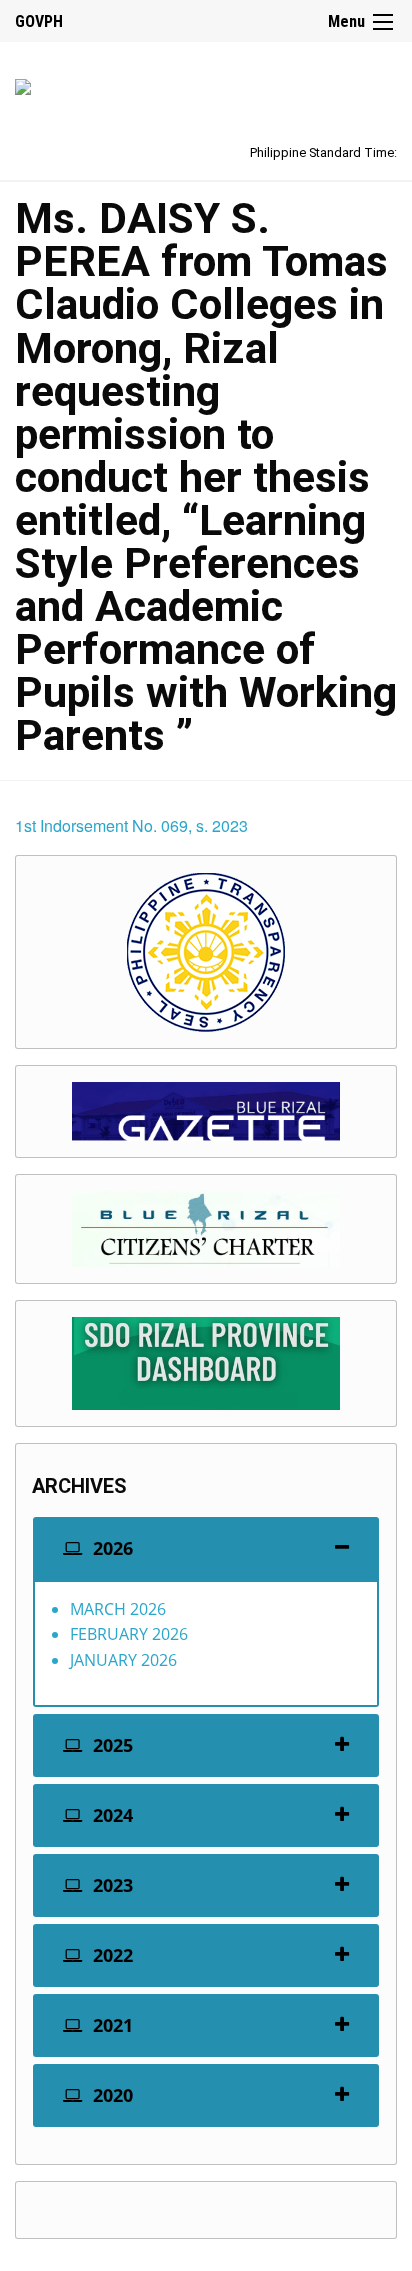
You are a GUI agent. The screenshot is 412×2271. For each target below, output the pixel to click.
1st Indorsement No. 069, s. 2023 (131, 825)
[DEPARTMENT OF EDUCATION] (23, 83)
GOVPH (39, 21)
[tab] (206, 1548)
